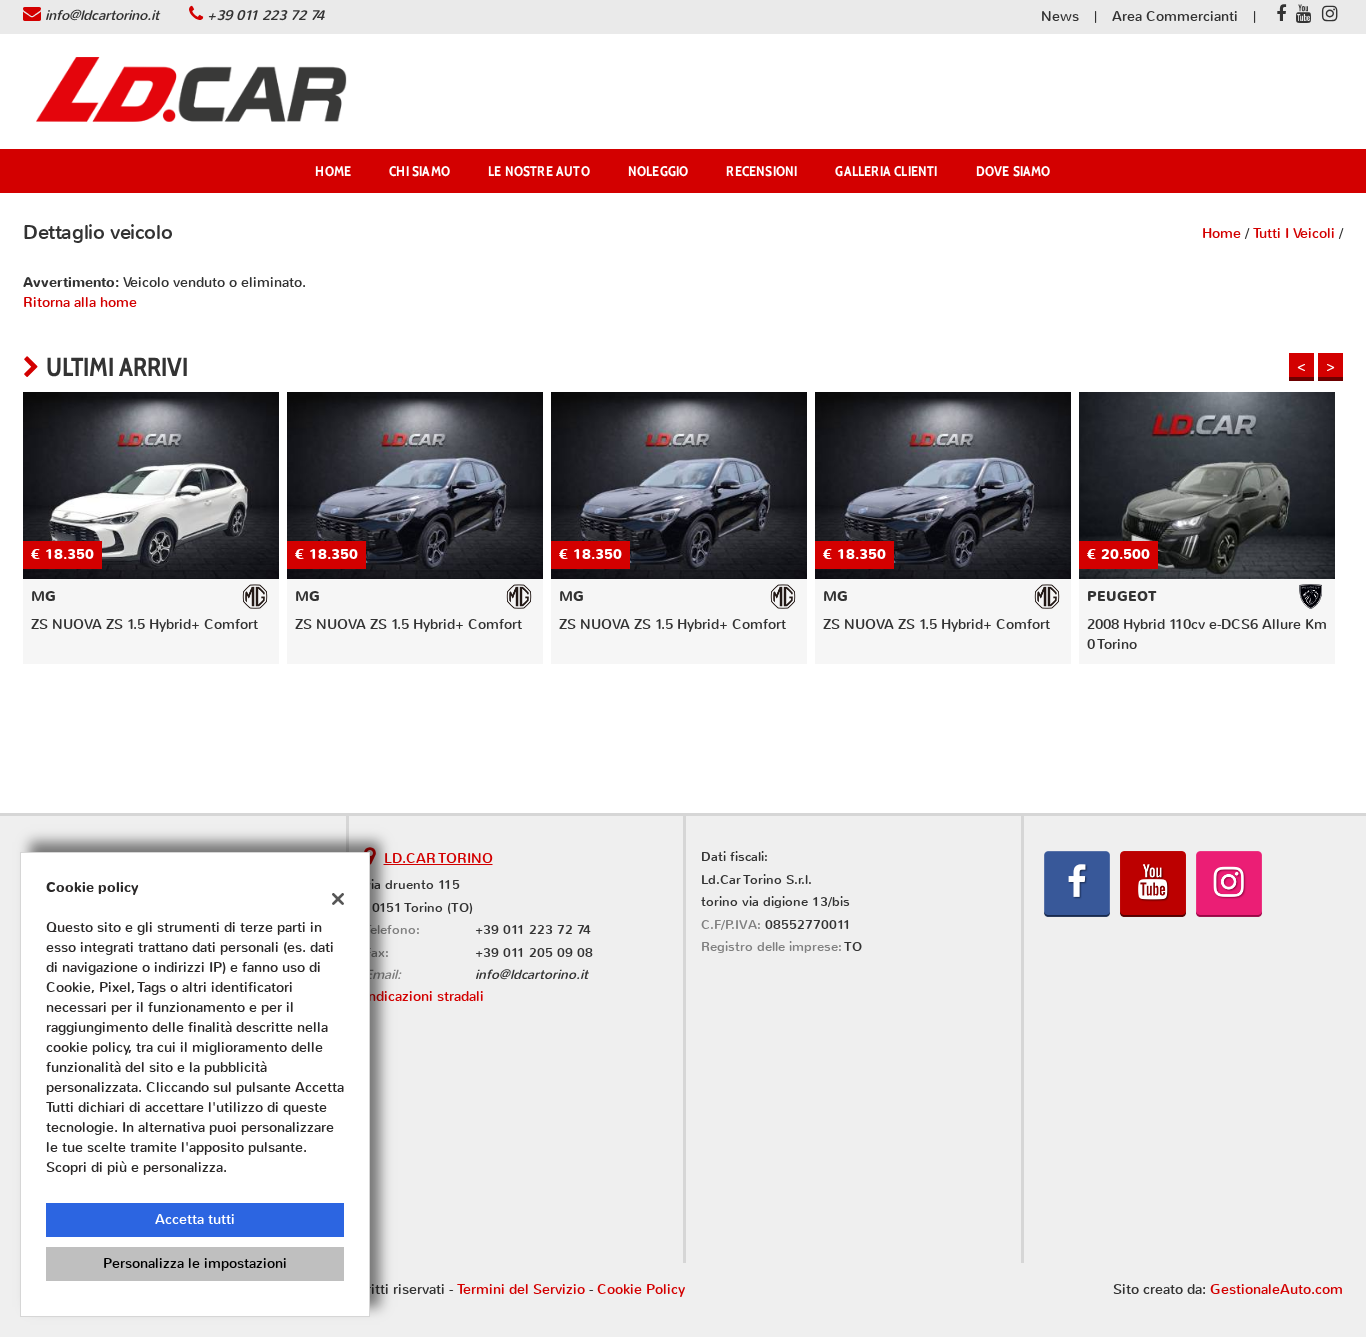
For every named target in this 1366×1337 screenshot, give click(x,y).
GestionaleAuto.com (1276, 1289)
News (1060, 16)
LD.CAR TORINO (438, 858)
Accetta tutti (195, 1219)
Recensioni (761, 171)
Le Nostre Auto (539, 171)
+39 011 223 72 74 (265, 15)
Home (333, 171)
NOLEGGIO (658, 171)
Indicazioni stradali (424, 996)
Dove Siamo (1013, 171)
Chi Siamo (419, 171)
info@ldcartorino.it (102, 15)
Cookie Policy (641, 1289)
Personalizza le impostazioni (195, 1263)
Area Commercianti (1175, 16)
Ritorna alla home (80, 302)
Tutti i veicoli (1294, 233)
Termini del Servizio (521, 1289)
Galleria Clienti (886, 171)
